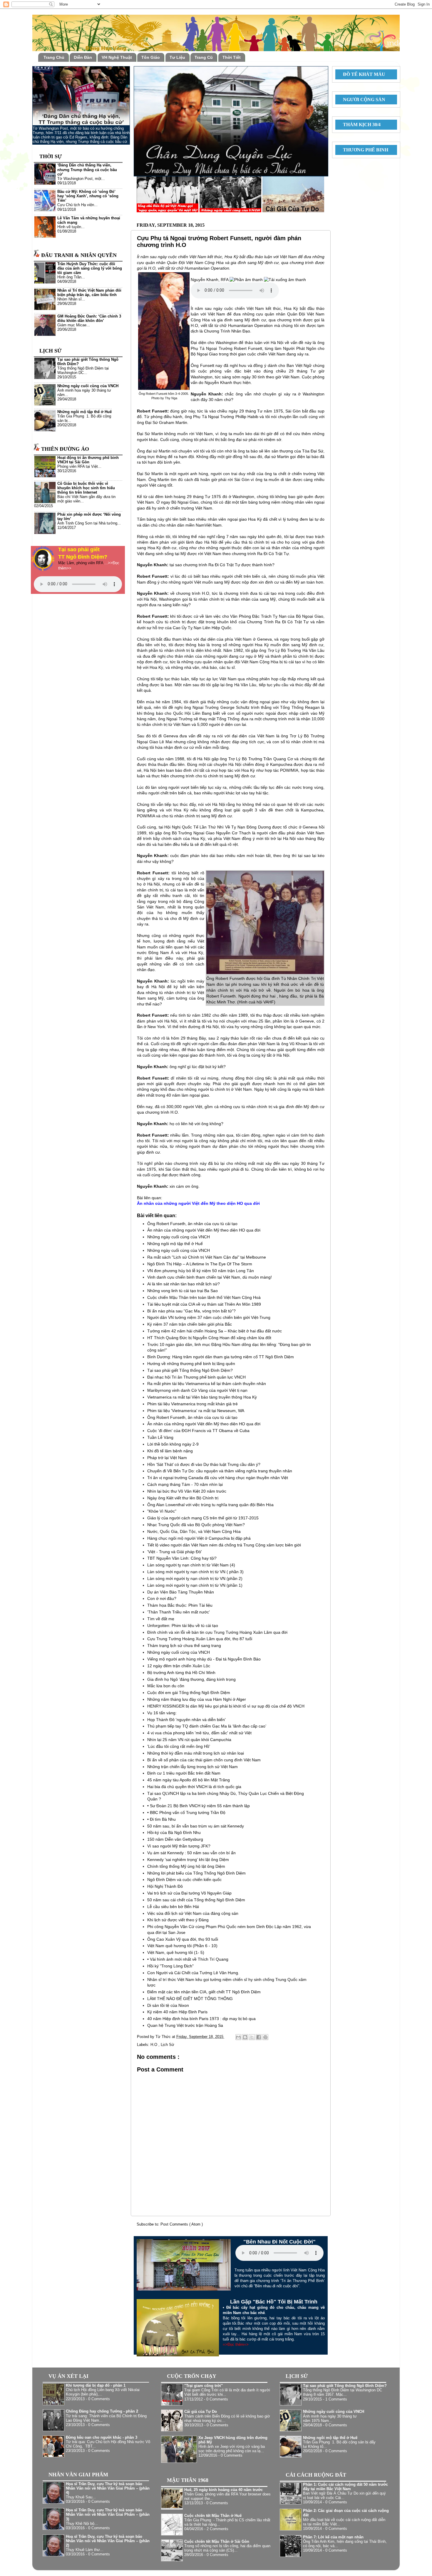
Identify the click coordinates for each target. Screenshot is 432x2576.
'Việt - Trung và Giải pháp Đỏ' (175, 1552)
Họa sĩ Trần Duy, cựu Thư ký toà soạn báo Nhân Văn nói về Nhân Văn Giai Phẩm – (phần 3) (108, 2515)
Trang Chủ (54, 57)
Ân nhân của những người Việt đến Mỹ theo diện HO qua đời (204, 1230)
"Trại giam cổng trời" (204, 2386)
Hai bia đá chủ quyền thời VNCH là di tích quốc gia (194, 1787)
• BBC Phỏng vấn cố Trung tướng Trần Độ (186, 1812)
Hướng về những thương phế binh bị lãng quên (191, 1364)
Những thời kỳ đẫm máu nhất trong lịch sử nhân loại (196, 1753)
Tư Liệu (177, 57)
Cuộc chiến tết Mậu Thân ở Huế (213, 2516)
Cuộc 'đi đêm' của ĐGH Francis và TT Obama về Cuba (198, 1431)
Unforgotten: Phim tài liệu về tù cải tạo (183, 1626)
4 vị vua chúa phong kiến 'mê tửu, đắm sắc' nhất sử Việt (199, 1733)
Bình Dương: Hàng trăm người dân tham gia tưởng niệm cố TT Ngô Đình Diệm (221, 1357)
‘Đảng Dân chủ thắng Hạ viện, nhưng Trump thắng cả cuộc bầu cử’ (87, 170)
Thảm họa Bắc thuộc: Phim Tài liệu (180, 1605)
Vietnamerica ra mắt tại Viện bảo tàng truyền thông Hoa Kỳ (202, 1397)
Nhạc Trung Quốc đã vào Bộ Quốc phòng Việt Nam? (196, 1525)
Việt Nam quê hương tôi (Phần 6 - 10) (182, 1946)
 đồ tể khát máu (362, 74)
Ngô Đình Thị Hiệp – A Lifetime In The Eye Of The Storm (200, 1264)
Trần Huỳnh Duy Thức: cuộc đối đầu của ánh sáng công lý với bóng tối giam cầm (90, 268)
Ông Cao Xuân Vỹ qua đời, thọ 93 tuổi (183, 1939)
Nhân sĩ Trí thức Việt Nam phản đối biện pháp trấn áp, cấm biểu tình (89, 293)
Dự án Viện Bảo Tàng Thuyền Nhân (181, 1592)
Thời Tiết (232, 57)
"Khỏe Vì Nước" (162, 1511)
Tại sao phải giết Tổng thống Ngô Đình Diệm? (190, 1370)
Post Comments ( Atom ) (182, 2224)
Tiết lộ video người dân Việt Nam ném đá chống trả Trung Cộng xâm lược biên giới (224, 1545)
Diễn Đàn (83, 57)
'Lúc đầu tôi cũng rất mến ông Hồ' (179, 1746)
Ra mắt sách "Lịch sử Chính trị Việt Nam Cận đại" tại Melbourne (207, 1257)
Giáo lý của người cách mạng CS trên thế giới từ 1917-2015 (203, 1518)
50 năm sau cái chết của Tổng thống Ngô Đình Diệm (196, 1900)
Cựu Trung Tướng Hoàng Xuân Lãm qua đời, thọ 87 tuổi (200, 1639)
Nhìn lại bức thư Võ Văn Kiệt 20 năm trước (187, 1491)
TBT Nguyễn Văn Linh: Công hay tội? (182, 1558)
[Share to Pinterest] (265, 2037)
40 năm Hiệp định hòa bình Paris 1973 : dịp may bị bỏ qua (201, 2019)
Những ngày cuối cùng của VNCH (179, 1237)
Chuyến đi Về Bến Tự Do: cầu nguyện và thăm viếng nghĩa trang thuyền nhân (220, 1471)
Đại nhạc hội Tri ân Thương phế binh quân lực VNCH (196, 1377)
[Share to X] (252, 2037)
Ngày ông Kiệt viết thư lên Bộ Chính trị (183, 1498)
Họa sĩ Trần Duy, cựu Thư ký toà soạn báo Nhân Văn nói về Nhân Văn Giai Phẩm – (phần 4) (108, 2488)
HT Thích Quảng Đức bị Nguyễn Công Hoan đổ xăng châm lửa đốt (209, 1338)
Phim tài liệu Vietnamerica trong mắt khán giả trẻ (192, 1404)
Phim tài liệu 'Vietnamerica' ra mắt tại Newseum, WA (196, 1411)
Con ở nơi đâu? (162, 1598)
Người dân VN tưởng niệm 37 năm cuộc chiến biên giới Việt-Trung (209, 1317)
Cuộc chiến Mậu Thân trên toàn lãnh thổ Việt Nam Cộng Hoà (204, 1297)
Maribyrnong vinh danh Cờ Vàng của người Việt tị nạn (197, 1390)
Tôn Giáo (151, 57)
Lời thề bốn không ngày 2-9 (173, 1444)
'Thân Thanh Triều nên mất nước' (179, 1612)
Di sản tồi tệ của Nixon (168, 2005)
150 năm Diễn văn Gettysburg (175, 1839)
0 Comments (99, 2399)
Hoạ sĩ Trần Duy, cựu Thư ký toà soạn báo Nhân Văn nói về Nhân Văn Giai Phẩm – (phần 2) (108, 2541)
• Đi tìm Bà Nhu (161, 1819)
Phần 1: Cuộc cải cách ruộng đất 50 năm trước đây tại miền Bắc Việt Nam (345, 2487)
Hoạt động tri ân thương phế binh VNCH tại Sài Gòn (88, 460)
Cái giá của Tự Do (201, 2412)
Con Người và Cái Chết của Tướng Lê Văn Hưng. (193, 1973)
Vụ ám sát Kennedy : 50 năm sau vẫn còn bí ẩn (191, 1853)
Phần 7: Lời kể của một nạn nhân (333, 2537)
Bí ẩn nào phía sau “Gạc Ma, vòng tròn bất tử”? (191, 1311)
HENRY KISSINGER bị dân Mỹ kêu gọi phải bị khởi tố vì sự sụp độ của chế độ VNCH (226, 1706)
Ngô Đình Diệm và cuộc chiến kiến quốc (184, 1880)
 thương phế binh (363, 150)
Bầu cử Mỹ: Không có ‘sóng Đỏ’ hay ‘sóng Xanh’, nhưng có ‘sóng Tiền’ (88, 196)
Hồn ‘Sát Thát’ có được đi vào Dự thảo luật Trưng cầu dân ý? (204, 1464)
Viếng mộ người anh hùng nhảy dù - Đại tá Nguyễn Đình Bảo (204, 1659)
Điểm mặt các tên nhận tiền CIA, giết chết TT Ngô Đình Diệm (204, 1992)
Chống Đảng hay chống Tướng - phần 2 (102, 2411)
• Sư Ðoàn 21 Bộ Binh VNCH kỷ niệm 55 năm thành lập (199, 1806)
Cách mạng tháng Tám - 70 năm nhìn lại (185, 1484)
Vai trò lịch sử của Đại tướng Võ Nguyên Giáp (189, 1893)
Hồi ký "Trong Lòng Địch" (170, 1966)
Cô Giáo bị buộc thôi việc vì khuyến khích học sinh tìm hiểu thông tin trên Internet (86, 488)
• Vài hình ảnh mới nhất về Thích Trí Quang (188, 1959)
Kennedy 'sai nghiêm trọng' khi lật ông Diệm (188, 1860)
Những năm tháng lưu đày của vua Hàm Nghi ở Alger (197, 1699)
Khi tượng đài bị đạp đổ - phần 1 (96, 2385)
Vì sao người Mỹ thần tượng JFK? (179, 1846)
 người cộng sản (362, 100)
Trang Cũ (204, 57)
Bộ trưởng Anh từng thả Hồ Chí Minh (181, 1673)
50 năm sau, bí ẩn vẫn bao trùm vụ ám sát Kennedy (196, 1826)
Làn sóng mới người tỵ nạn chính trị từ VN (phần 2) (195, 1578)
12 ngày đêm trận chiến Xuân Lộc (179, 1666)
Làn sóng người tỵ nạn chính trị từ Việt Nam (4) (191, 1565)
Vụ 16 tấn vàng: (162, 1713)
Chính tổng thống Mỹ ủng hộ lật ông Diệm (186, 1866)
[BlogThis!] (245, 2037)
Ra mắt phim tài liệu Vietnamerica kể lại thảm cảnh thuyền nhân (207, 1384)
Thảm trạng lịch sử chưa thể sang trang (184, 1646)
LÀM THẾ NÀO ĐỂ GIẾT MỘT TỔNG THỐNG (190, 1999)
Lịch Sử (168, 2045)
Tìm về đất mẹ (161, 1619)
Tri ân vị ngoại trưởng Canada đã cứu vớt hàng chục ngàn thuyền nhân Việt (218, 1478)
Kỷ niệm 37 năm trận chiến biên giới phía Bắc (190, 1324)
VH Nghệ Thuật (117, 57)
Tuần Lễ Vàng (160, 1437)
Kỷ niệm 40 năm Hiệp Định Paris (177, 2012)
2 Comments (217, 2529)
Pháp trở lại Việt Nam (167, 1458)
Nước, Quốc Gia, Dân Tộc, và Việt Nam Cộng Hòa (194, 1531)
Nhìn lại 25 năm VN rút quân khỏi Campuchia (189, 1740)
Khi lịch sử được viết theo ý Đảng (178, 1920)
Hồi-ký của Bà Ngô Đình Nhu (174, 1832)
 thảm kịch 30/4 (359, 125)
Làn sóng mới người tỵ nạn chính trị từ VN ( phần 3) (195, 1572)
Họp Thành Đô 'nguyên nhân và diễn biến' (186, 1720)
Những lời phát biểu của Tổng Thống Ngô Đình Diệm (196, 1873)
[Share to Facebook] (259, 2037)
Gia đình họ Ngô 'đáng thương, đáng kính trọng (191, 1679)
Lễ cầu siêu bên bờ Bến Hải (173, 1907)
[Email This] (238, 2037)
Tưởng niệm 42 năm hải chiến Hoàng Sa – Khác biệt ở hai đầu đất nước (215, 1331)
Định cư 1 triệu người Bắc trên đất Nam (184, 1773)
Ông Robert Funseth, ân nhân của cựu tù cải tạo (192, 1224)
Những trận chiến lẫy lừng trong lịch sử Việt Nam (192, 1767)
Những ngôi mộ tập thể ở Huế (175, 1244)
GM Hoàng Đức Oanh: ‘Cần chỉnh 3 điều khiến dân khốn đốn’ (89, 319)
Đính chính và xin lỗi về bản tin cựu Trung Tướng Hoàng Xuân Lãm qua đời (217, 1632)
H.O (154, 2045)
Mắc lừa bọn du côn (166, 1686)
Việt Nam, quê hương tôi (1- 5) (176, 1952)
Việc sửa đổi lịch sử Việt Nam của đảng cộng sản (193, 1913)
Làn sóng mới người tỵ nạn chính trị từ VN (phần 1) (195, 1585)
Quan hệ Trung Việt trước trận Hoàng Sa (185, 2025)
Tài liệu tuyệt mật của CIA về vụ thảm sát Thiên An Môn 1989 (204, 1304)
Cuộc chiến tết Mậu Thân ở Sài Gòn (217, 2542)
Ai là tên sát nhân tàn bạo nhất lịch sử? (184, 1284)
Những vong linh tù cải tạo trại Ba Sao (182, 1291)
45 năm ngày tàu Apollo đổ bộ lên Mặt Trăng (189, 1780)
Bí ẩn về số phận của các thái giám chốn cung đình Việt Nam (204, 1760)
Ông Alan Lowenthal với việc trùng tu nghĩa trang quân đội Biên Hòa (210, 1505)
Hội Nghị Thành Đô (165, 1886)
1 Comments (336, 2399)
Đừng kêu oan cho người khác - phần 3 (102, 2438)
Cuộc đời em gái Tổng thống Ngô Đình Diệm (189, 1693)
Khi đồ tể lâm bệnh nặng (170, 1451)
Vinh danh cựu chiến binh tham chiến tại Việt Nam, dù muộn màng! (210, 1277)
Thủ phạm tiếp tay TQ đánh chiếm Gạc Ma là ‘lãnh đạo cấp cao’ (207, 1726)
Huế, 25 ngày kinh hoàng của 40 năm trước (223, 2490)
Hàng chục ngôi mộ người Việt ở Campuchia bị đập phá (199, 1538)
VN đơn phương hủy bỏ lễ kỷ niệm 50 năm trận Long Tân (201, 1271)
